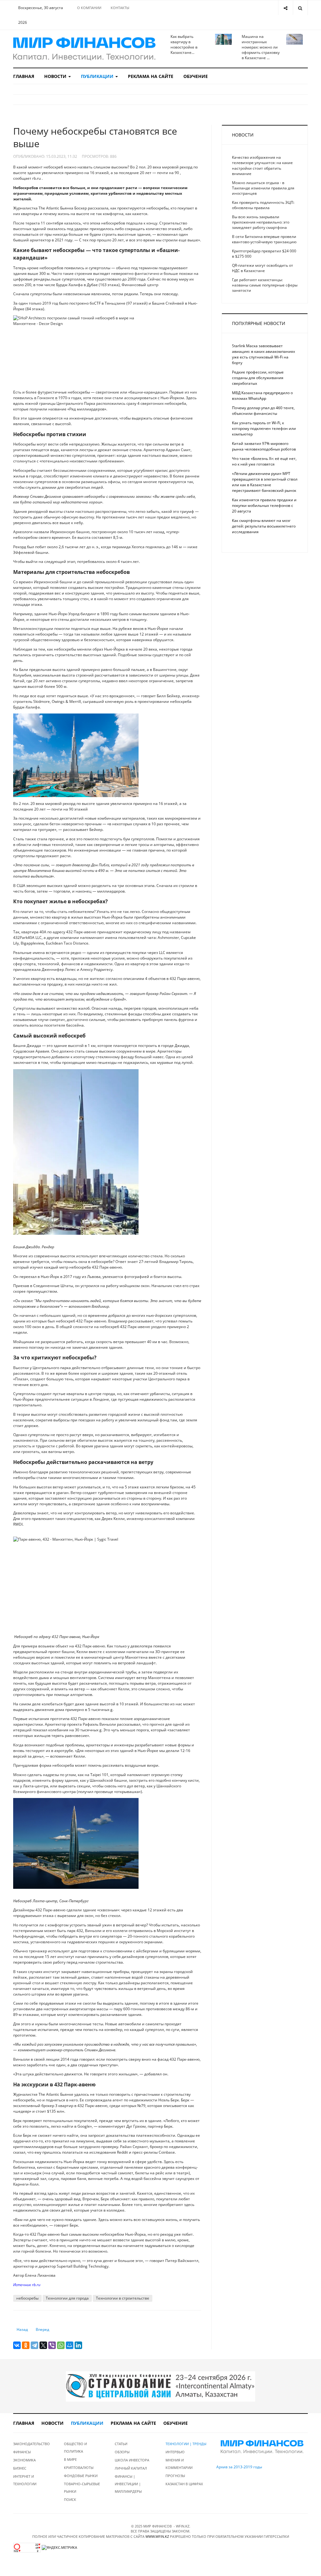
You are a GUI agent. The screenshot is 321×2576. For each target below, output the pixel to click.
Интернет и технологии (25, 2480)
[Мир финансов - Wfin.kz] (84, 49)
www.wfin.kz (157, 2536)
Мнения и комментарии (179, 2464)
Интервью (175, 2452)
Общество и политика (75, 2447)
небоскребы (27, 2298)
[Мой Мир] (70, 2345)
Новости (56, 76)
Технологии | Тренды (186, 2444)
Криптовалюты (79, 2468)
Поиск (70, 2499)
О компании (89, 8)
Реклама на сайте (151, 76)
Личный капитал (131, 2468)
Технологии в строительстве (123, 2298)
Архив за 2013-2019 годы (239, 2467)
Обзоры (122, 2452)
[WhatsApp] (61, 2345)
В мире (70, 2459)
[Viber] (52, 2345)
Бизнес (20, 2468)
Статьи (121, 2444)
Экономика (24, 2460)
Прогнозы (175, 2476)
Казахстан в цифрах (184, 2484)
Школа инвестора (132, 2460)
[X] (43, 2345)
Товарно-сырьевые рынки (82, 2488)
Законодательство (32, 2444)
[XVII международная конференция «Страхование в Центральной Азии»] (160, 2386)
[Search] (300, 8)
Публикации (98, 76)
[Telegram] (34, 2345)
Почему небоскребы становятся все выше (95, 137)
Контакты (120, 8)
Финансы (22, 2452)
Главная (24, 76)
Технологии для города (67, 2298)
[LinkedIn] (78, 2345)
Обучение (196, 76)
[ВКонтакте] (17, 2345)
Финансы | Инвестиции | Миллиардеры (128, 2484)
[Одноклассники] (26, 2345)
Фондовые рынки (81, 2476)
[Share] (285, 8)
